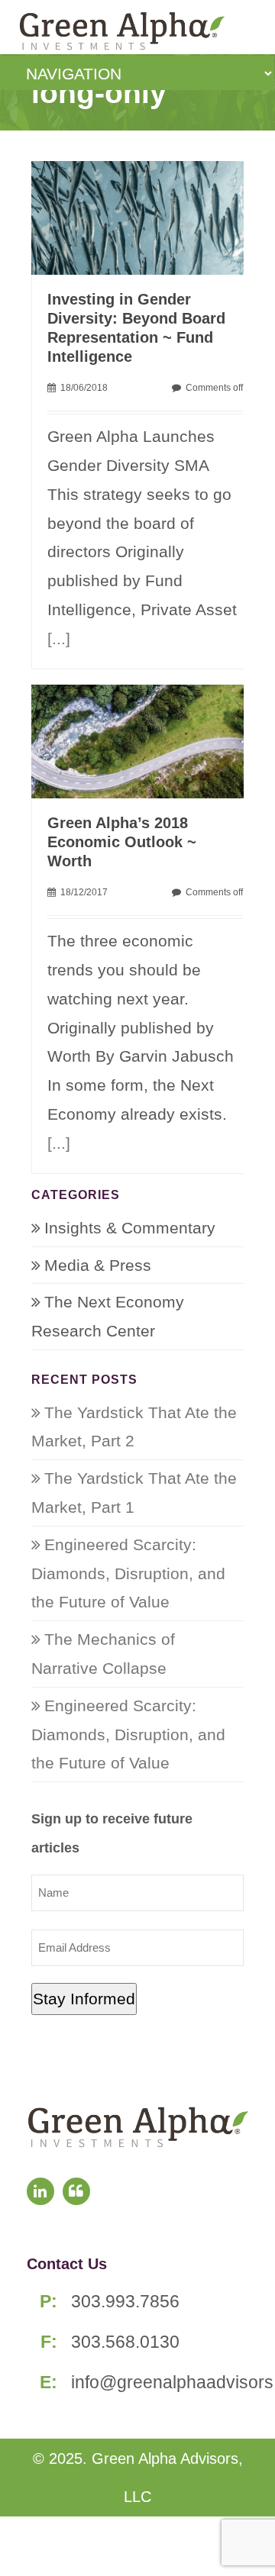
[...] (59, 638)
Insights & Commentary (130, 1228)
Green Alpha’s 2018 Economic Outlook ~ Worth (122, 842)
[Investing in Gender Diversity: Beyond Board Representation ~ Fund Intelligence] (146, 216)
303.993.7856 (125, 2301)
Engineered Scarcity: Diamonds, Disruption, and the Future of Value (128, 1573)
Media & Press (98, 1265)
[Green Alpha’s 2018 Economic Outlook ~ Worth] (146, 740)
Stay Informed (84, 1999)
